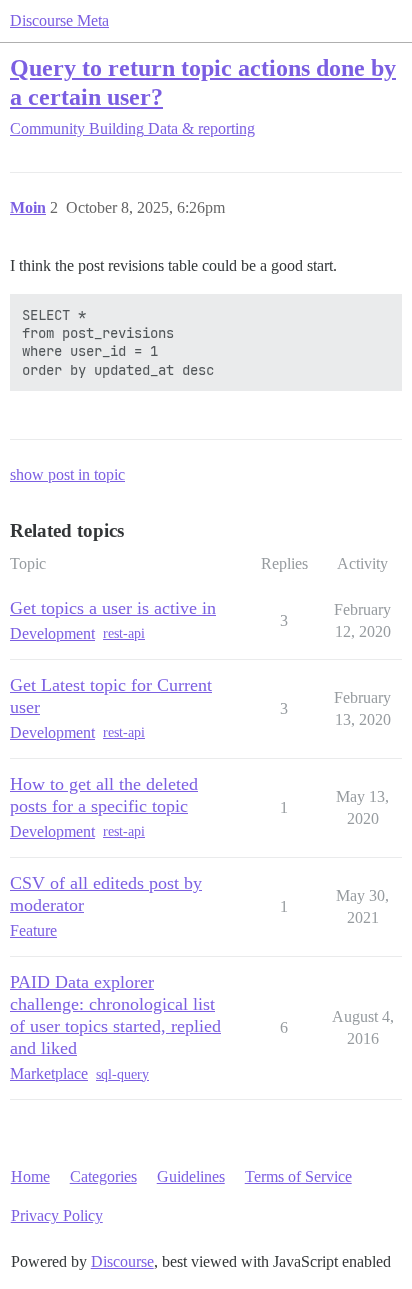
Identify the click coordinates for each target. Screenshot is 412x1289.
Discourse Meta (59, 20)
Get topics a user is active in (113, 608)
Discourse (122, 1261)
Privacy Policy (57, 1215)
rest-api (124, 633)
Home (30, 1176)
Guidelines (191, 1176)
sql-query (122, 1074)
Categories (103, 1176)
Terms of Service (298, 1176)
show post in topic (67, 474)
